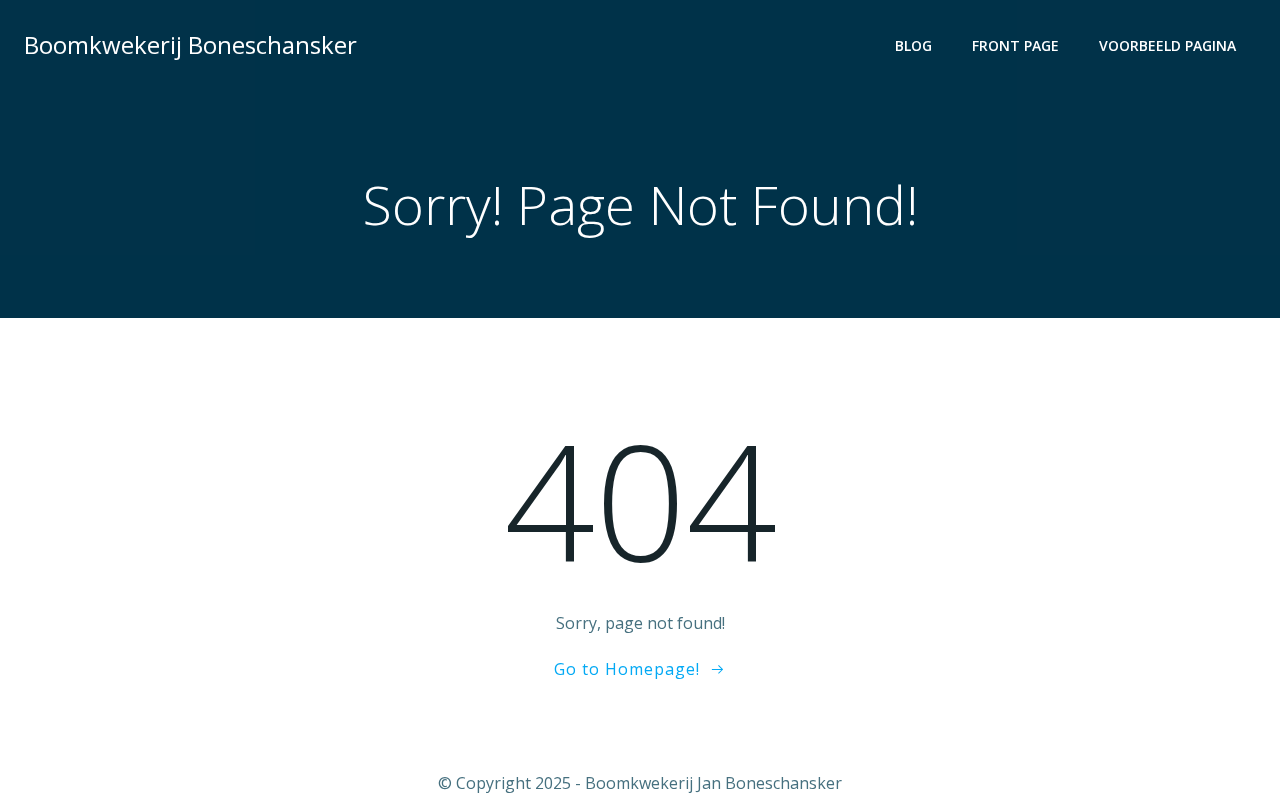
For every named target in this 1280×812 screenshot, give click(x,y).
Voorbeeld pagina (1167, 45)
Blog (913, 45)
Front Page (1015, 45)
